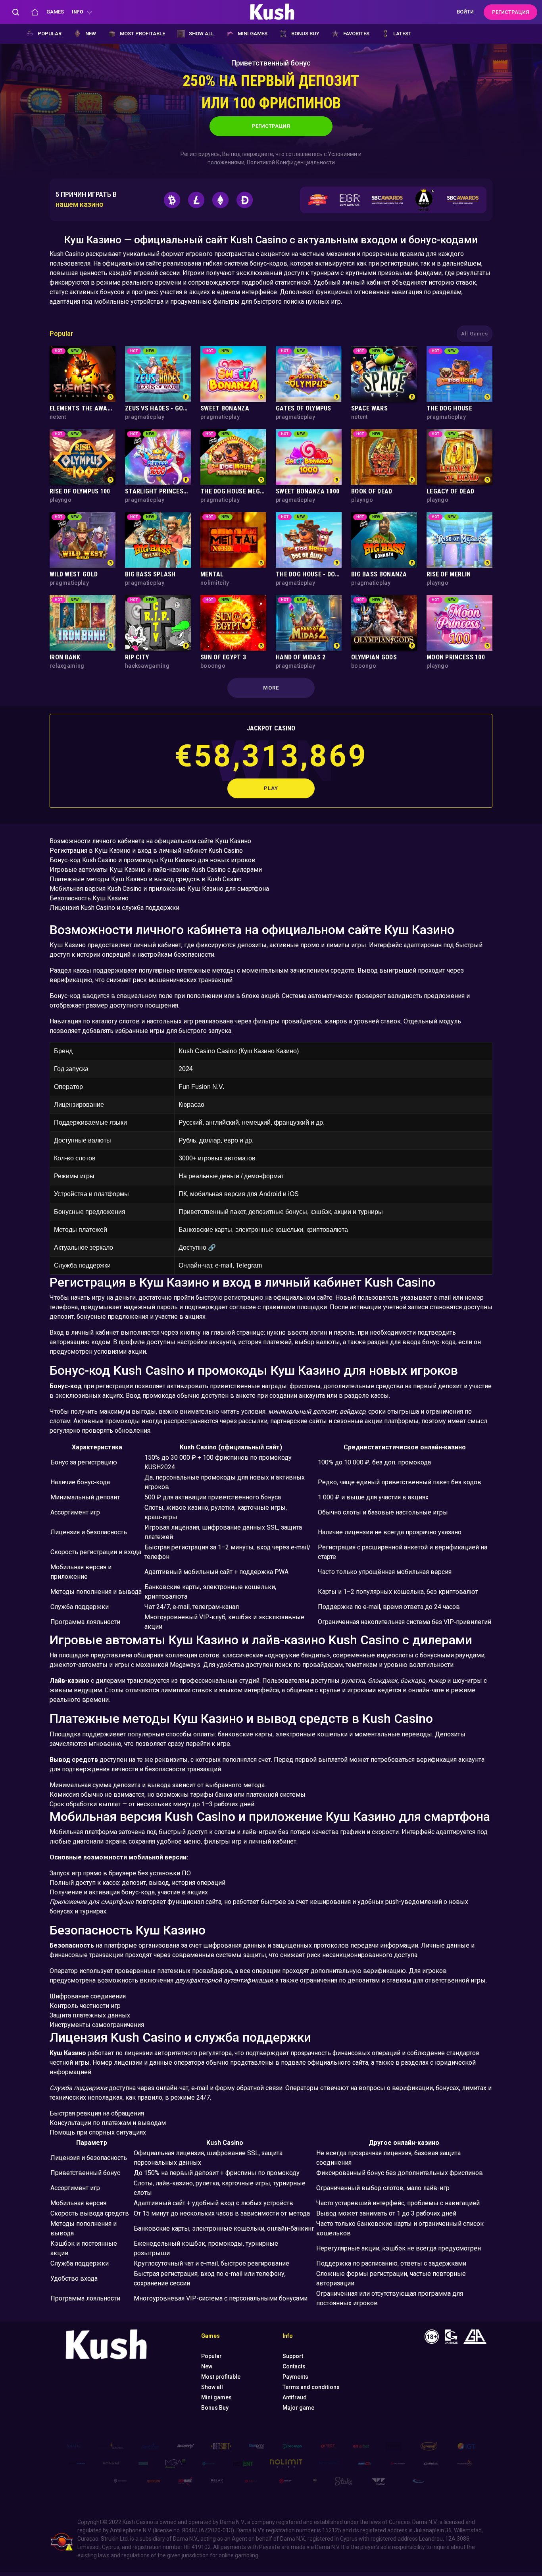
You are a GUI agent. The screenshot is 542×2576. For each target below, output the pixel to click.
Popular (50, 34)
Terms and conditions (311, 2387)
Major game (298, 2408)
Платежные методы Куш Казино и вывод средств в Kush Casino (146, 879)
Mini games (253, 34)
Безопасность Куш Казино (89, 898)
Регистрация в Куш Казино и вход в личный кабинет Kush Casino (146, 851)
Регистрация (271, 126)
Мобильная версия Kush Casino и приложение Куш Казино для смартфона (159, 889)
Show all (201, 34)
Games (55, 12)
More (271, 688)
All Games (475, 334)
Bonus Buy (305, 34)
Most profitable (142, 34)
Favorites (356, 34)
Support (293, 2356)
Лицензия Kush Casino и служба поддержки (114, 908)
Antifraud (295, 2397)
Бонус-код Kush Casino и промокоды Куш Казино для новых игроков (153, 860)
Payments (295, 2377)
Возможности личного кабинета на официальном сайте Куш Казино (150, 841)
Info (77, 12)
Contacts (294, 2366)
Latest (402, 34)
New (91, 34)
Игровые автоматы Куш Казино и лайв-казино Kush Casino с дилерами (156, 870)
